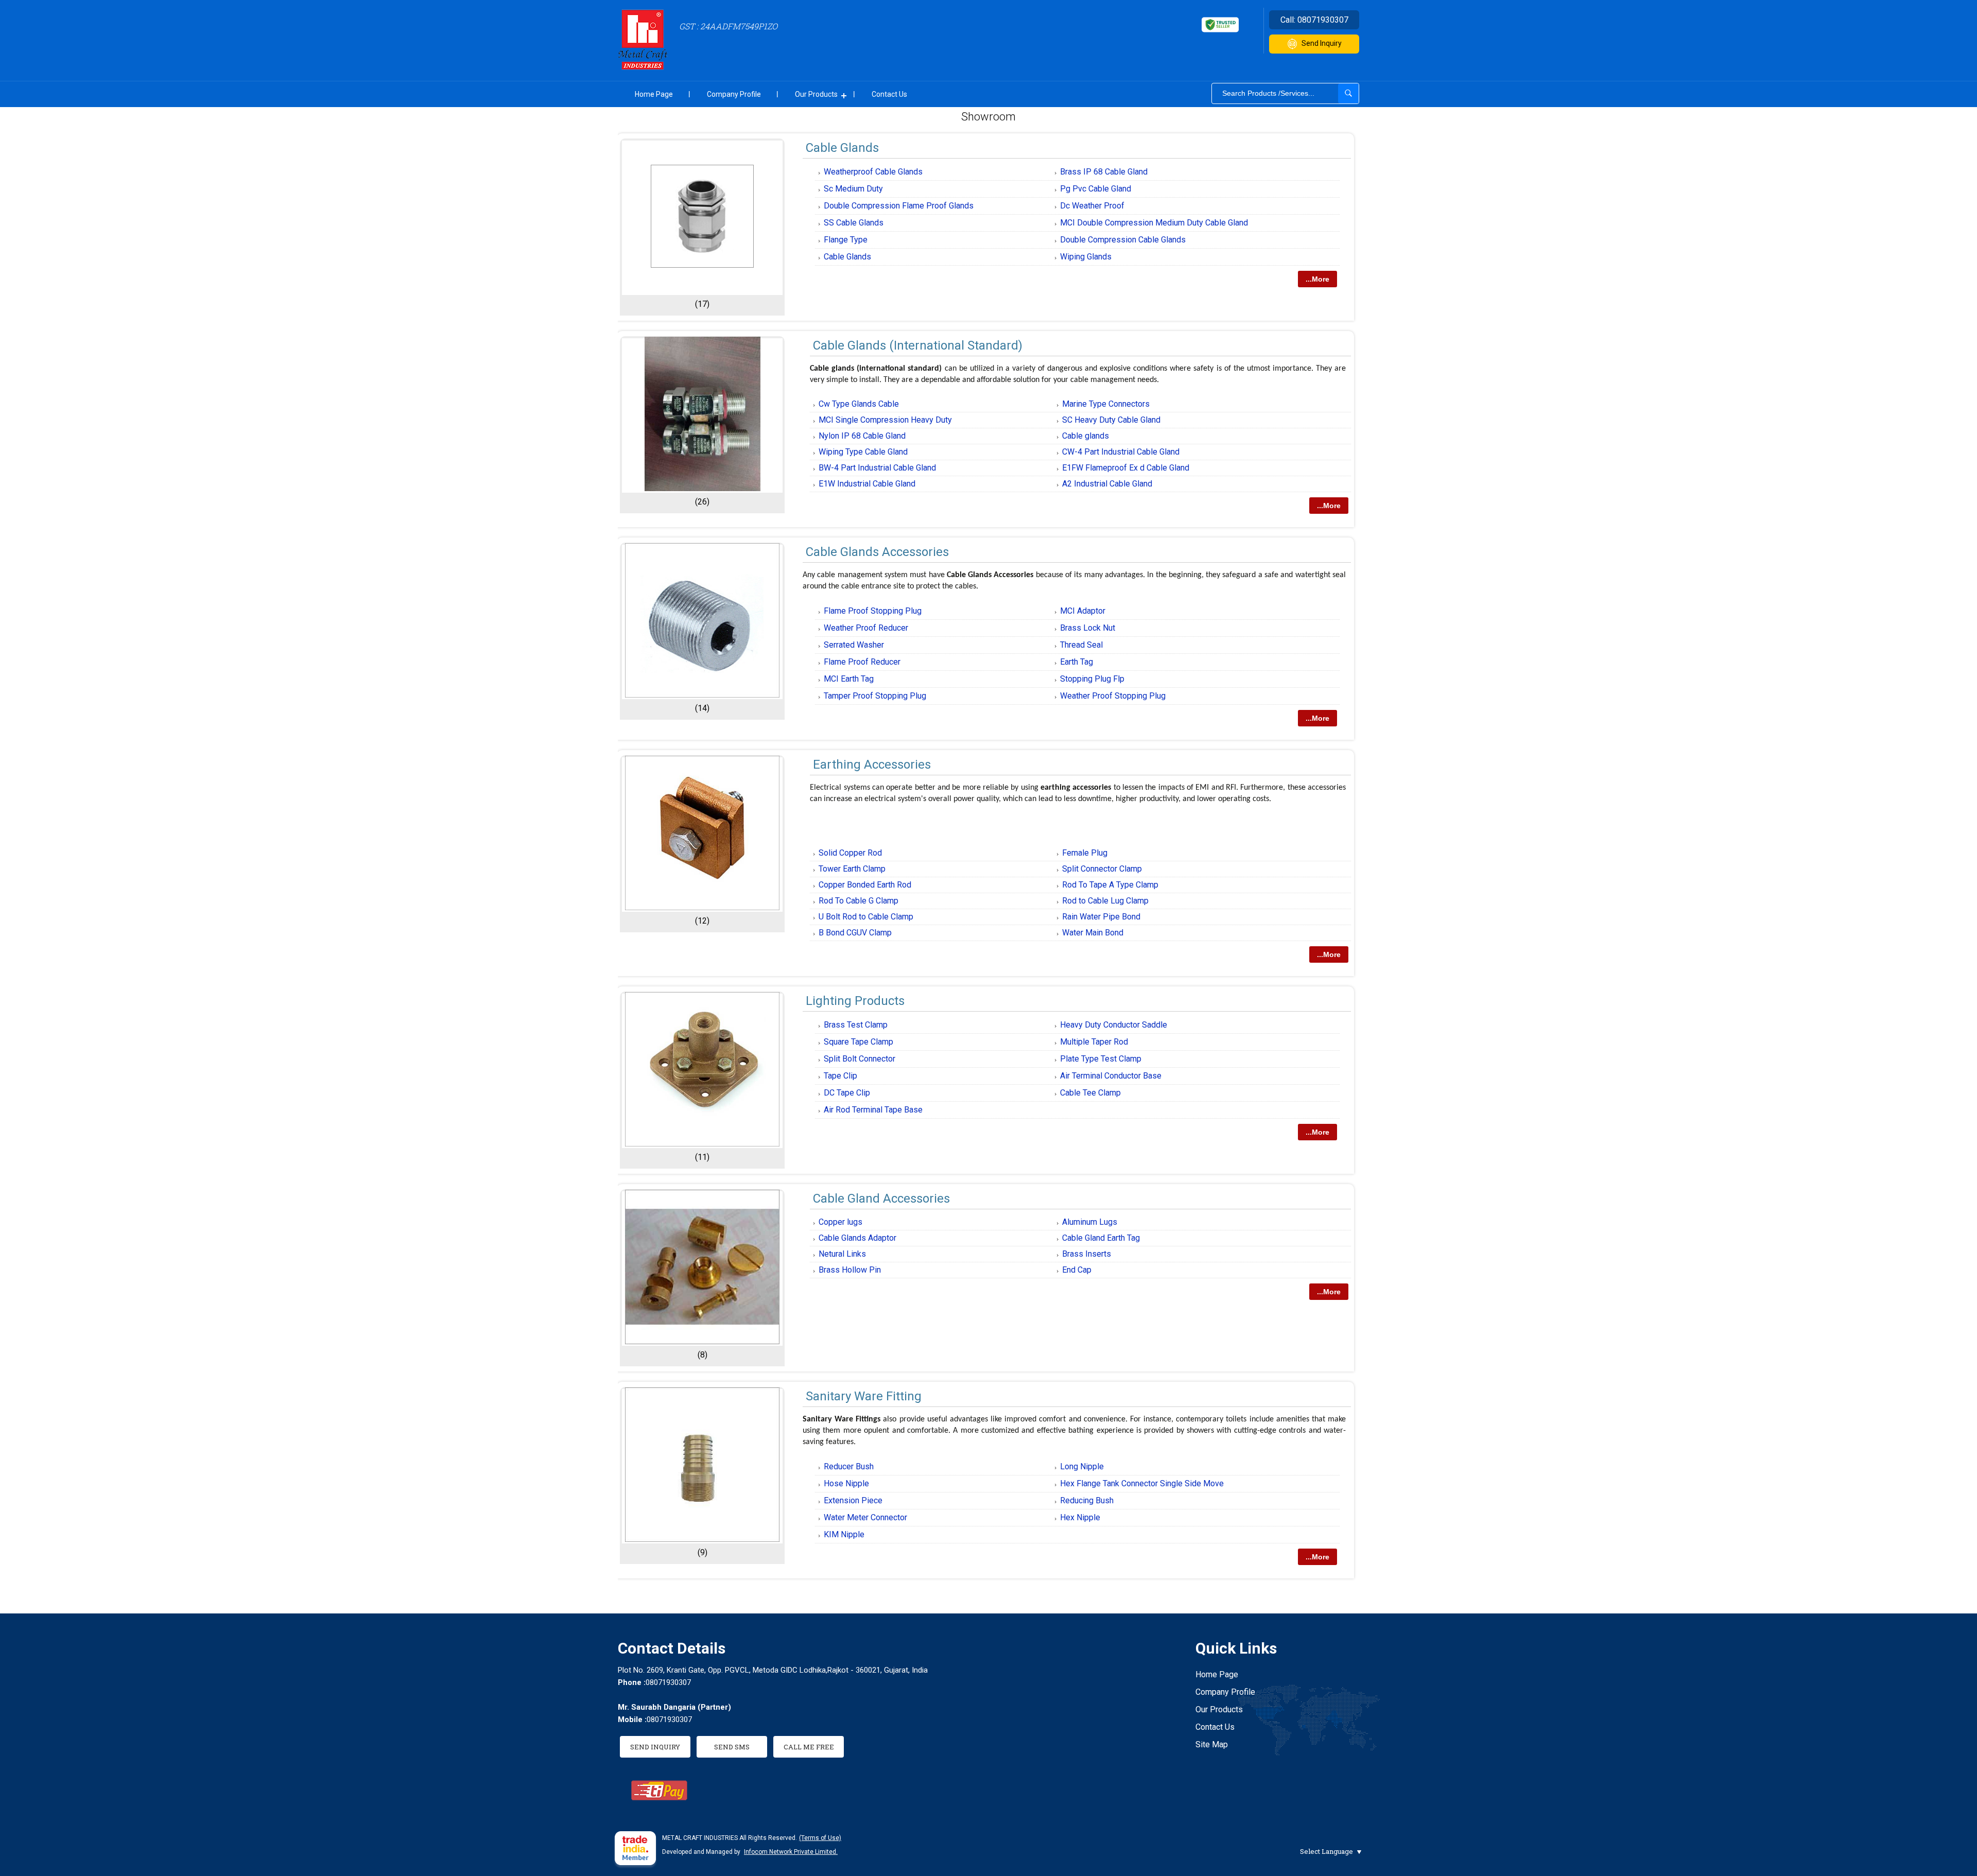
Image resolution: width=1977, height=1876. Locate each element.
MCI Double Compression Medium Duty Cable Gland (1154, 223)
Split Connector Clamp (1102, 869)
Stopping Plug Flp (1092, 679)
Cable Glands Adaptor (857, 1238)
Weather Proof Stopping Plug (1113, 696)
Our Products (816, 94)
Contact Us (889, 94)
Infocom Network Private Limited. (791, 1852)
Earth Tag (1077, 662)
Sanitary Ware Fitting (864, 1396)
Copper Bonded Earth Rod (865, 885)
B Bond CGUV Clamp (855, 933)
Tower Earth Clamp (852, 869)
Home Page (654, 94)
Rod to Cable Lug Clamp (1105, 901)
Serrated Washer (854, 645)
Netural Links (842, 1254)
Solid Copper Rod (850, 853)
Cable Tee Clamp (1090, 1093)
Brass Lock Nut (1088, 628)
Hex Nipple (1080, 1517)
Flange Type (846, 240)
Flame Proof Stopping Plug (873, 611)
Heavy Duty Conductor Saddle (1114, 1025)
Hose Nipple (846, 1483)
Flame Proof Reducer (862, 662)
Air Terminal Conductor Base (1111, 1076)
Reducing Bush (1087, 1500)
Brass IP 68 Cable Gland (1104, 172)
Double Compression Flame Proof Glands (899, 206)
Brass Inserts (1087, 1254)
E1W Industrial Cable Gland (867, 484)
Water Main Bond (1093, 933)
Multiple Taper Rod (1094, 1042)
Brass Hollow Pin (850, 1270)
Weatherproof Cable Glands (873, 172)
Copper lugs (840, 1222)
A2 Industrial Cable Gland (1107, 484)
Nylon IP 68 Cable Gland (862, 436)
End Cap (1077, 1270)
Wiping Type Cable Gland (863, 452)
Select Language (1326, 1851)
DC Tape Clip (847, 1093)
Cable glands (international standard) (918, 345)
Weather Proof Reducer (866, 628)
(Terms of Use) (820, 1838)
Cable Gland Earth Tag (1101, 1238)
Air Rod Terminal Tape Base (873, 1110)
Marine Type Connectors (1106, 404)
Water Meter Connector (865, 1517)
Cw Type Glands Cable (859, 404)
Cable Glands (842, 148)
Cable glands (1086, 436)
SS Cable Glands (854, 223)
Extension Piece (853, 1500)
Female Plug (1085, 853)
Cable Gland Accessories (881, 1198)
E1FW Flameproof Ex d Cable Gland (1126, 468)
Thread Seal (1081, 645)
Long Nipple (1082, 1466)
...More (1317, 279)
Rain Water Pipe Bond (1101, 917)
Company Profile (734, 94)
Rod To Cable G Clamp (859, 901)
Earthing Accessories (872, 765)
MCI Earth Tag (849, 679)
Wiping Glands (1086, 257)
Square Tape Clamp (859, 1042)
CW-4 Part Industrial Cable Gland (1121, 452)
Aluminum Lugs (1090, 1222)
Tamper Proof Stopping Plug (875, 696)
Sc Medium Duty (853, 189)
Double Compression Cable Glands (1123, 240)
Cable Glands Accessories (877, 552)
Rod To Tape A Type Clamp (1110, 885)
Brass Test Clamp (856, 1025)
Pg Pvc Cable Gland (1096, 189)
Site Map (1212, 1744)
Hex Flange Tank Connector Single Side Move (1142, 1483)
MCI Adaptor (1083, 611)
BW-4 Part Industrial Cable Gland (877, 468)
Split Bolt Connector (860, 1059)
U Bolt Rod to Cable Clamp (866, 917)
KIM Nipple (844, 1534)
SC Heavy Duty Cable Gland (1111, 420)
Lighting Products (855, 1001)
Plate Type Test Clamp (1101, 1059)
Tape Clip (840, 1076)
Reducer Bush (849, 1466)
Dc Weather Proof (1092, 206)
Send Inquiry (1322, 43)
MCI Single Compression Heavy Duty (885, 420)
